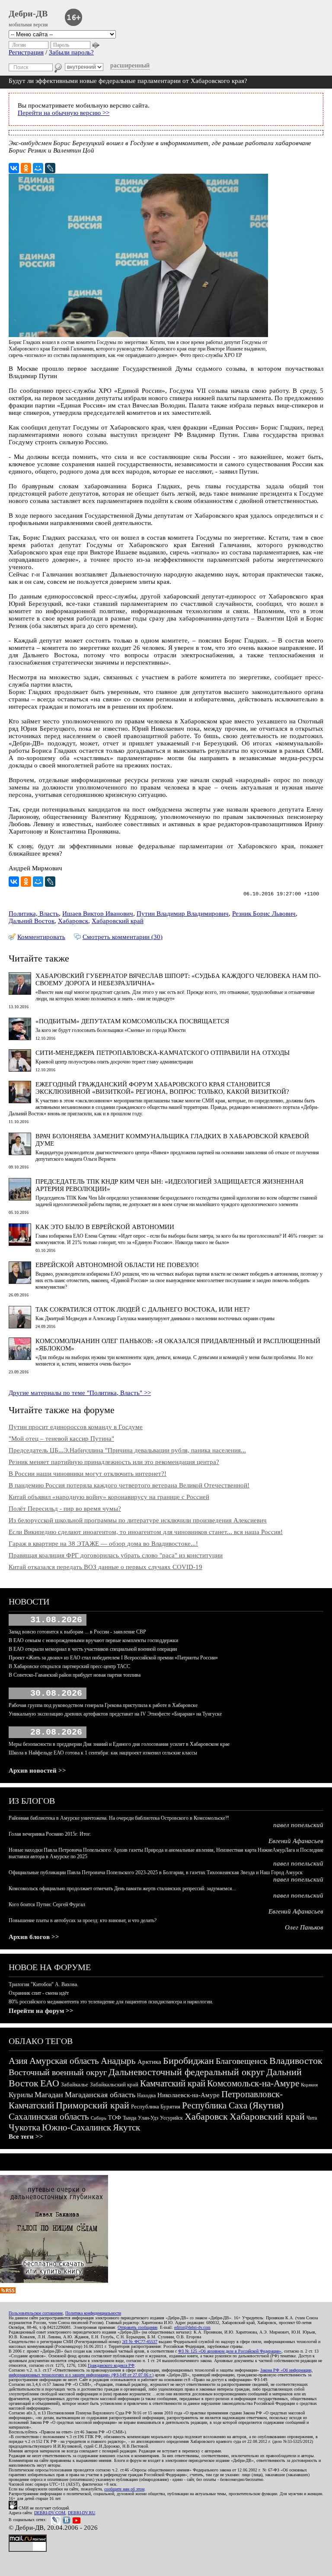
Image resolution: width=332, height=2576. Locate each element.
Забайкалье (75, 2084)
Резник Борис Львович (264, 914)
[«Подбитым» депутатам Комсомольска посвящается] (20, 1038)
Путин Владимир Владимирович (183, 914)
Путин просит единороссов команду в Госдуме (76, 1427)
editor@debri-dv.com (192, 2327)
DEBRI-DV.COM (50, 2513)
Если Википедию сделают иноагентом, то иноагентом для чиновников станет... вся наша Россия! (146, 1532)
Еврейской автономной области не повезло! (117, 1265)
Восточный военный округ (58, 2072)
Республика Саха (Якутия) (233, 2105)
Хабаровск (73, 921)
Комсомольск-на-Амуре (253, 2083)
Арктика (149, 2062)
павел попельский (298, 1825)
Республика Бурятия (156, 2106)
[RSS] (8, 2291)
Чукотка (24, 2127)
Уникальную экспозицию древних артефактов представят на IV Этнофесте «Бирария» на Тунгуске (115, 1714)
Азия (18, 2061)
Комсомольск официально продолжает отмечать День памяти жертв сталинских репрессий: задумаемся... (122, 1888)
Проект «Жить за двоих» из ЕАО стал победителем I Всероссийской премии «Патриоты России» (113, 1658)
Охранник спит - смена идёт (39, 1993)
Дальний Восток (32, 921)
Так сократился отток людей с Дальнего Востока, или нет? (143, 1309)
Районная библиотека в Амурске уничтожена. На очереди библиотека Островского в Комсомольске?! (119, 1818)
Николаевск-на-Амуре (188, 2095)
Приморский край (93, 2105)
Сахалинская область (49, 2117)
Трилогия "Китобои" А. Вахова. (43, 1984)
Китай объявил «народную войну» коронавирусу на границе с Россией (109, 1497)
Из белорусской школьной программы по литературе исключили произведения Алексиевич (138, 1520)
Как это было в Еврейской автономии (105, 1227)
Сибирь (99, 2118)
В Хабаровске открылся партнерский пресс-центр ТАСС (69, 1666)
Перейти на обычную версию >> (64, 113)
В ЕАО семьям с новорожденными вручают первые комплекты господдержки (93, 1640)
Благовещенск (242, 2061)
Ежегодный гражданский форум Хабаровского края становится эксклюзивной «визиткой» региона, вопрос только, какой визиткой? (162, 1088)
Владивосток (296, 2061)
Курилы (21, 2095)
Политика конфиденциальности (93, 2313)
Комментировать (41, 937)
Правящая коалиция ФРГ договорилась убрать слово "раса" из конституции (116, 1555)
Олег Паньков (304, 1927)
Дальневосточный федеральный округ (187, 2072)
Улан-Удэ (148, 2118)
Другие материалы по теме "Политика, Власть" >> (80, 1393)
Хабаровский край (118, 921)
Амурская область (64, 2061)
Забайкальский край (114, 2084)
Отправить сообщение (137, 2327)
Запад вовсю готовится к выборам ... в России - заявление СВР (77, 1632)
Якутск (126, 2127)
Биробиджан (188, 2061)
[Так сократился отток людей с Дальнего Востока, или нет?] (20, 1326)
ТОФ (115, 2118)
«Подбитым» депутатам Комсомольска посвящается (132, 1021)
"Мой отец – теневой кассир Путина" (61, 1439)
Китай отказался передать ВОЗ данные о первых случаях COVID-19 (105, 1567)
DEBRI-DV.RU (81, 2513)
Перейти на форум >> (41, 2011)
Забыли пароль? (71, 52)
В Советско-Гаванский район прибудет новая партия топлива (75, 1675)
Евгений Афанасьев (296, 1841)
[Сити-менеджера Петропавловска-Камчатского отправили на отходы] (20, 1070)
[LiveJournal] (50, 168)
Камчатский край (173, 2083)
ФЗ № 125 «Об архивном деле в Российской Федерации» (230, 2351)
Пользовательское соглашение (36, 2313)
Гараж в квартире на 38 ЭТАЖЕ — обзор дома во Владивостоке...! (103, 1544)
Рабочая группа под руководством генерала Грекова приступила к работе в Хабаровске (103, 1705)
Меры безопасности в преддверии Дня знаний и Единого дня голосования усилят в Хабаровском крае (119, 1744)
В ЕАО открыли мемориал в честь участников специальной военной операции (93, 1649)
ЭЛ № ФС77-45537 (140, 2342)
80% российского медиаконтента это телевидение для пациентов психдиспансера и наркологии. (111, 2002)
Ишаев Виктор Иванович (98, 914)
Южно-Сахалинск (77, 2127)
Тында (129, 2118)
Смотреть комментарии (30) (123, 937)
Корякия (309, 2085)
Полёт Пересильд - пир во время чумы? (65, 1509)
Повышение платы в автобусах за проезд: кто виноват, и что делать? (83, 1920)
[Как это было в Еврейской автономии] (20, 1244)
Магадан (49, 2095)
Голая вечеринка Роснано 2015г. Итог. (50, 1834)
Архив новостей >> (37, 1770)
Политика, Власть (34, 914)
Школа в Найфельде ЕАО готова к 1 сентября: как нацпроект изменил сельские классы (103, 1753)
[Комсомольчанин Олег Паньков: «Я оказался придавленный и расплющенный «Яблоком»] (20, 1358)
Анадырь (118, 2061)
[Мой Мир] (38, 168)
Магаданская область (100, 2095)
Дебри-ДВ (28, 13)
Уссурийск (171, 2118)
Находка (146, 2095)
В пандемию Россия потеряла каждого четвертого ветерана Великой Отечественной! (129, 1485)
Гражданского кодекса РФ (111, 2365)
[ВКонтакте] (14, 168)
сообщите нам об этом (124, 2489)
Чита (312, 2118)
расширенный (130, 65)
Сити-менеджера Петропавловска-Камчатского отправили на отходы (163, 1053)
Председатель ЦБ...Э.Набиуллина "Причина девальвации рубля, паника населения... (127, 1450)
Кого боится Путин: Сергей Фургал (47, 1904)
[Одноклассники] (26, 168)
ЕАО (50, 2083)
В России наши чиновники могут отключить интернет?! (88, 1474)
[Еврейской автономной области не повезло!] (20, 1282)
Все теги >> (26, 2137)
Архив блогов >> (34, 1937)
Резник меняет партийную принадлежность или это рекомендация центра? (114, 1462)
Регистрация (26, 52)
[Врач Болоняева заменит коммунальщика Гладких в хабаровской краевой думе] (20, 1153)
